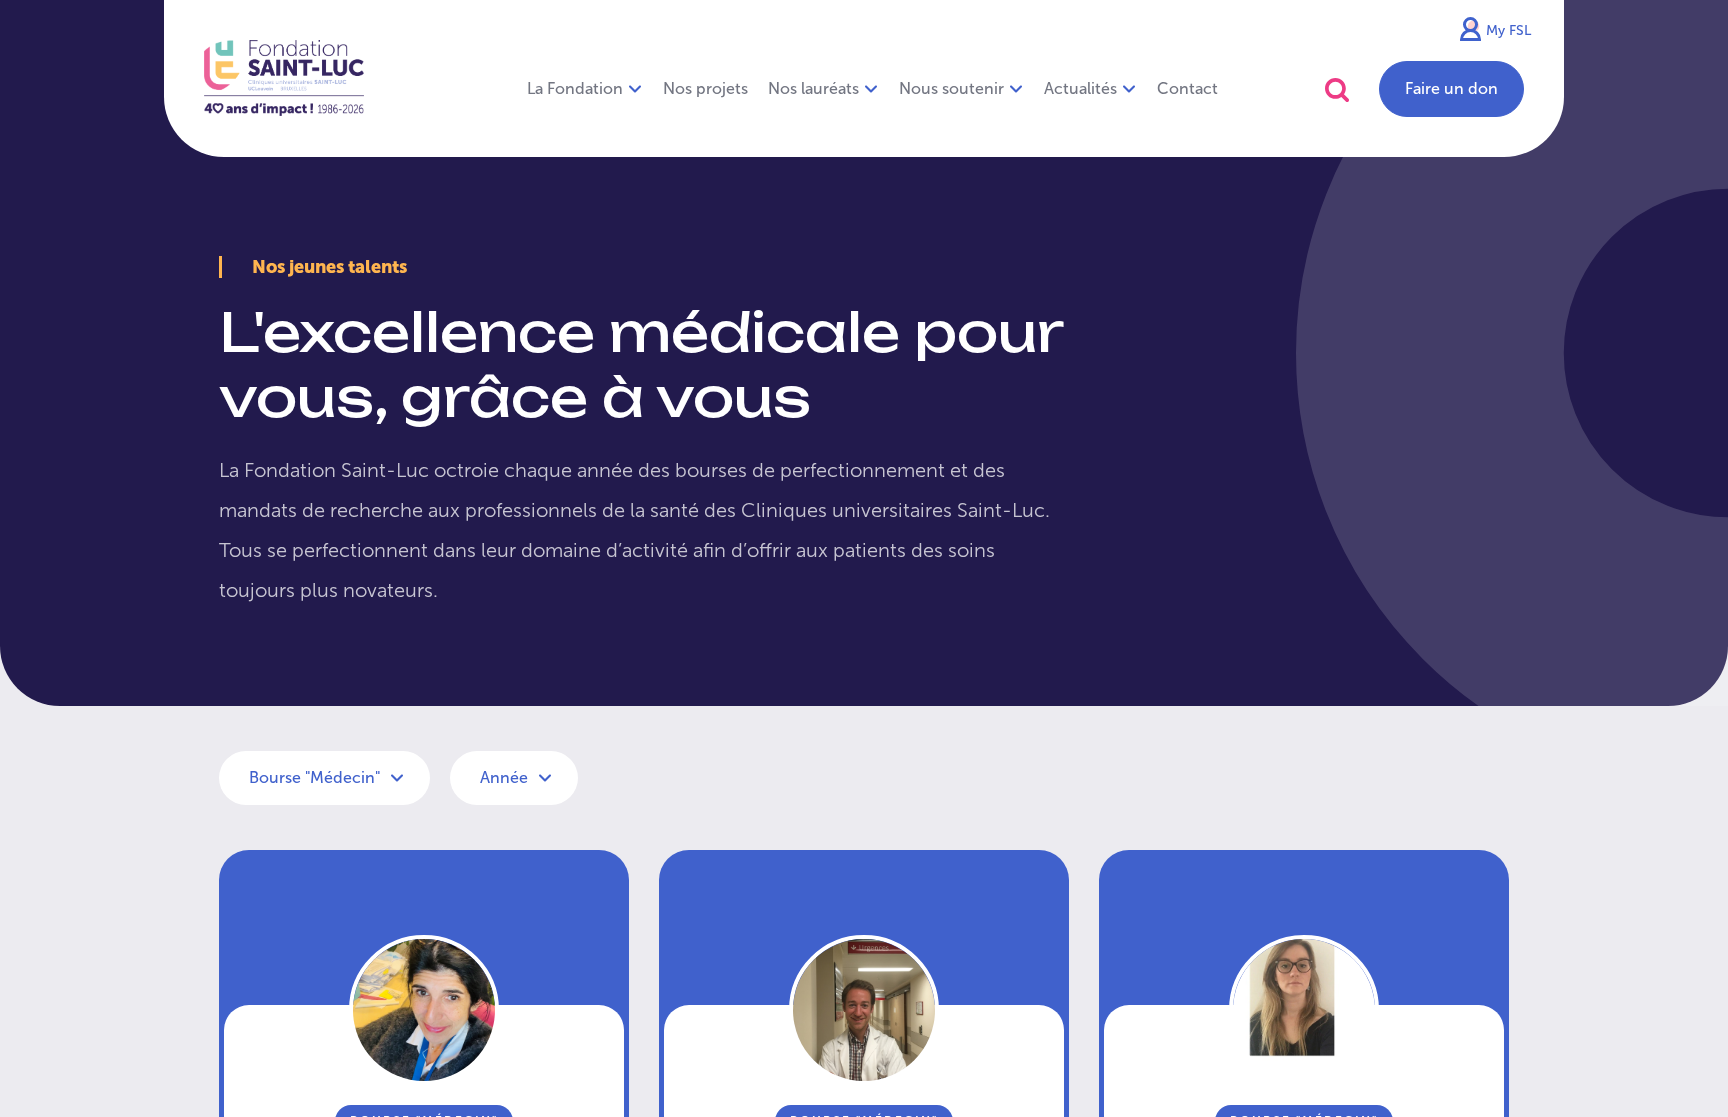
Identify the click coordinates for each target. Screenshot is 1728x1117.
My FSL (1508, 30)
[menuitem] (705, 89)
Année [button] (506, 777)
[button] (1337, 89)
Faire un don (1451, 88)
